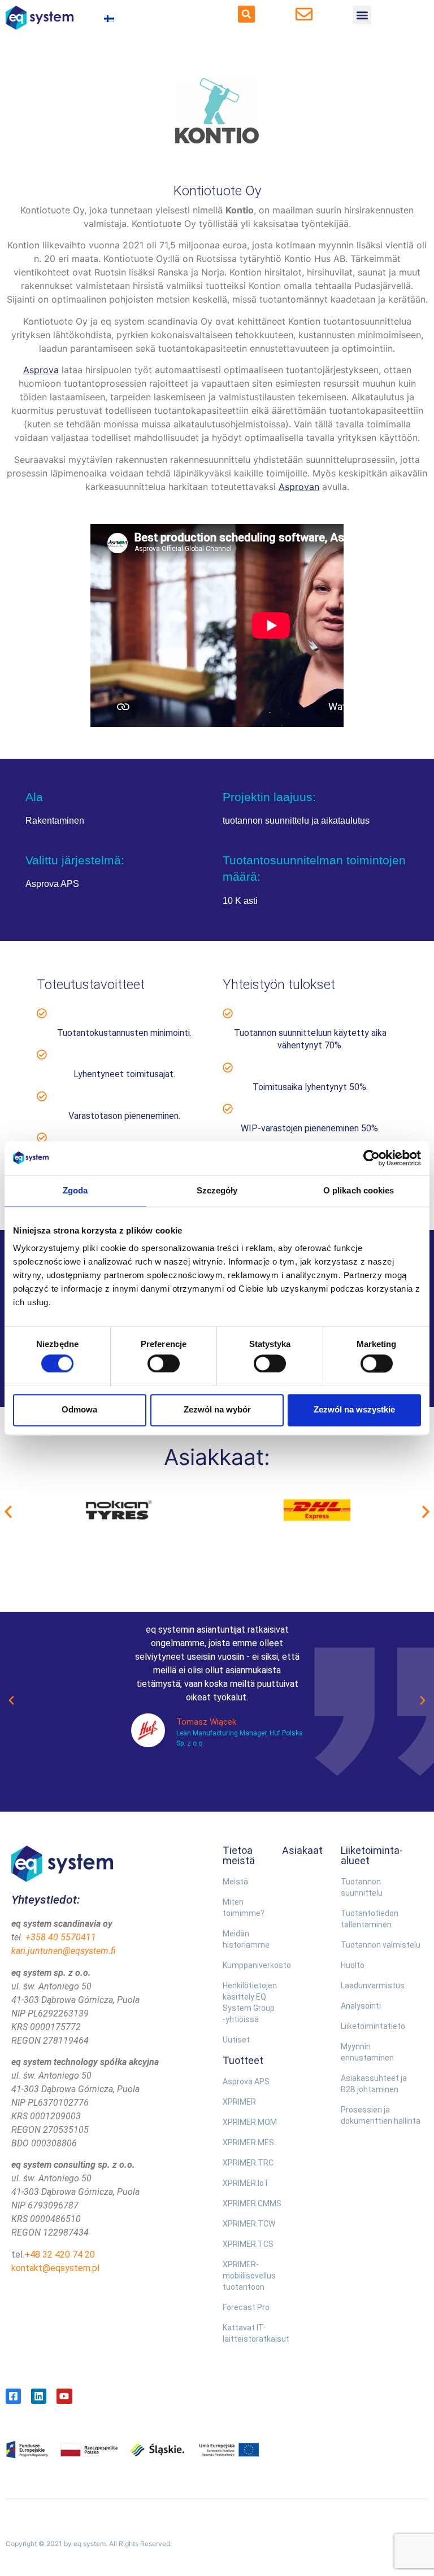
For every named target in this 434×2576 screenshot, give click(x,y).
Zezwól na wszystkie (354, 1410)
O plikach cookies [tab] (359, 1190)
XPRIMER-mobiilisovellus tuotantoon (247, 2276)
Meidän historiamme (246, 1939)
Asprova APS (246, 2081)
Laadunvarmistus (373, 1985)
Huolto (353, 1965)
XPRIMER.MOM (247, 2122)
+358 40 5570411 (61, 1937)
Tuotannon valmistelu (381, 1945)
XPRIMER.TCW (247, 2224)
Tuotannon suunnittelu (362, 1887)
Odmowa (79, 1410)
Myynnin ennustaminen (367, 2052)
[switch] (164, 1363)
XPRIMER (239, 2102)
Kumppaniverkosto (247, 1965)
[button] (246, 14)
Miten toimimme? (244, 1908)
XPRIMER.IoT (246, 2183)
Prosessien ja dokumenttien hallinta (381, 2115)
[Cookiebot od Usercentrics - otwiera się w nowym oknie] (372, 1158)
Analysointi (361, 2006)
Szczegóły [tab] (217, 1190)
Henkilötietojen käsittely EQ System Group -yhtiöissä (247, 2002)
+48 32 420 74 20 (60, 2254)
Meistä (235, 1882)
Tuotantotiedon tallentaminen (370, 1919)
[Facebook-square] (13, 2396)
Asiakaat (302, 1850)
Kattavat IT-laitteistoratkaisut (247, 2333)
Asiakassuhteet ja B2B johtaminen (374, 2084)
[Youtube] (64, 2396)
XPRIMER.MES (247, 2142)
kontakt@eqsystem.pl (55, 2268)
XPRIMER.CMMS (247, 2203)
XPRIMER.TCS (247, 2244)
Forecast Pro (246, 2307)
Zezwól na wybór (217, 1410)
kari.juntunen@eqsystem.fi (64, 1951)
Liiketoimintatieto (373, 2026)
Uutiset (236, 2040)
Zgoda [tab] (75, 1190)
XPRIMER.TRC (247, 2163)
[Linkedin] (39, 2396)
